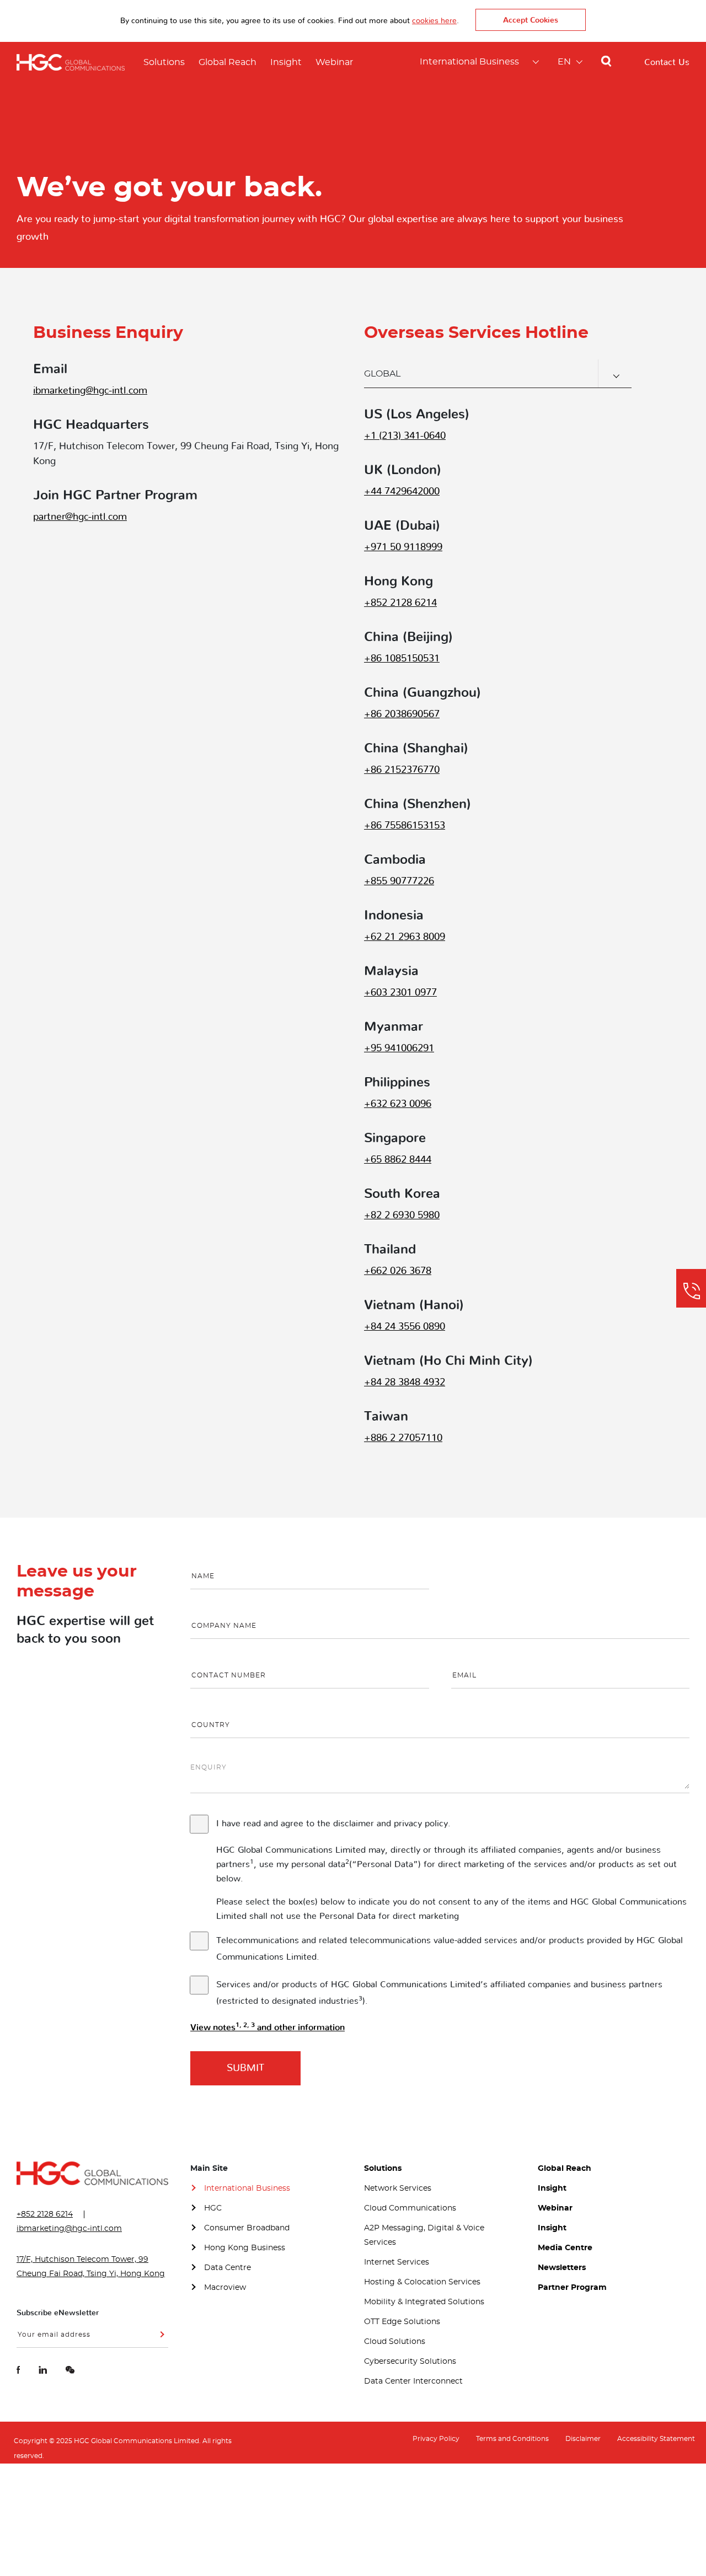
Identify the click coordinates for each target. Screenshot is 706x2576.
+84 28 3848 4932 (405, 1383)
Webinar (334, 62)
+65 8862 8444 (398, 1160)
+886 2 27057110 (403, 1438)
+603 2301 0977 (400, 993)
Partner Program (572, 2288)
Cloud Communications (410, 2208)
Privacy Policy (436, 2439)
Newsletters (562, 2268)
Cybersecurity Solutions (410, 2362)
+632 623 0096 (398, 1104)
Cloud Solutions (395, 2342)
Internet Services (397, 2262)
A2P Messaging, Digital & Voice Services (424, 2235)
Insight (286, 62)
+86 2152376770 (402, 770)
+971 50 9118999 (403, 547)
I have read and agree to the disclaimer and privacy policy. (333, 1824)
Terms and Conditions (512, 2439)
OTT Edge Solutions (402, 2322)
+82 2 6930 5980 (402, 1216)
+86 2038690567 (402, 714)
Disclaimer (583, 2439)
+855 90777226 (399, 881)
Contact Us (667, 62)
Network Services (398, 2188)
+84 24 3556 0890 (405, 1327)
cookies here (434, 21)
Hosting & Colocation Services (422, 2282)
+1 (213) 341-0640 (405, 436)
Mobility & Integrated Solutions (424, 2302)
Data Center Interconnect (413, 2381)
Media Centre (565, 2248)
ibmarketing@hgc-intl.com (90, 391)
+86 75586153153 (405, 826)
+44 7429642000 (402, 492)
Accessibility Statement (656, 2439)
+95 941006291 (399, 1048)
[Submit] (160, 2338)
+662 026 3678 (398, 1271)
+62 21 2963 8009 (405, 937)
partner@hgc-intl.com (80, 517)
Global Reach (228, 62)
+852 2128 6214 (400, 603)
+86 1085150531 (402, 659)
